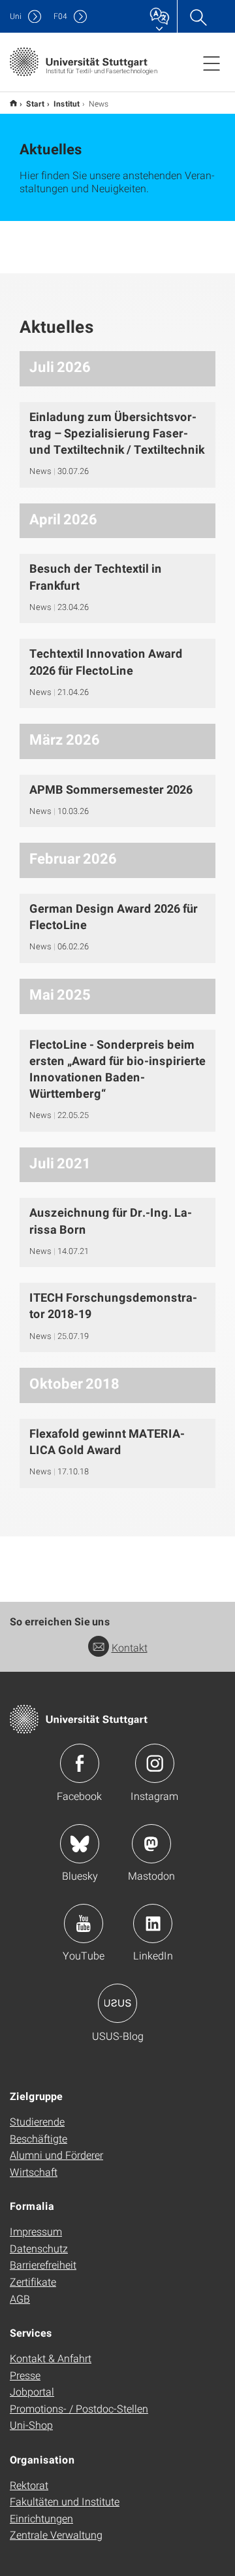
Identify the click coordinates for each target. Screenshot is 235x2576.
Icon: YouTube (84, 1924)
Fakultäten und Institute (65, 2501)
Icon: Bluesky (80, 1844)
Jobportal (32, 2391)
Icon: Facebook (80, 1763)
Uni (16, 16)
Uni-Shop (31, 2425)
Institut (67, 103)
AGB (20, 2298)
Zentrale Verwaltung (56, 2534)
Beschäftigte (39, 2138)
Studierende (37, 2121)
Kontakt (130, 1647)
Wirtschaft (34, 2172)
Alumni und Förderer (56, 2155)
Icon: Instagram (155, 1763)
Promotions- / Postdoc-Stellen (79, 2408)
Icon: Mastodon (151, 1844)
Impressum (36, 2231)
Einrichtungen (41, 2518)
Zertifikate (33, 2281)
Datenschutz (39, 2248)
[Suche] (198, 16)
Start (35, 103)
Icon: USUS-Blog (117, 2003)
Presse (25, 2375)
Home (13, 103)
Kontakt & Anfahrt (51, 2358)
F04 (60, 16)
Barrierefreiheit (43, 2264)
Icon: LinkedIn (153, 1924)
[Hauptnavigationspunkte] (211, 63)
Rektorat (29, 2485)
